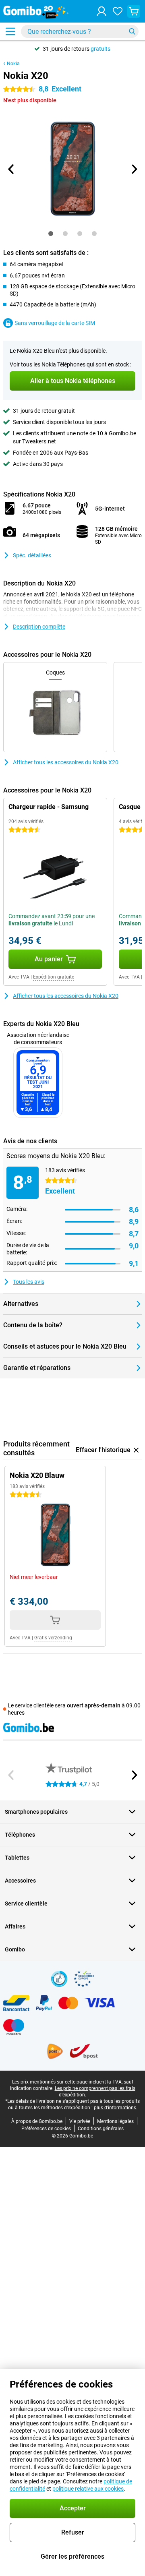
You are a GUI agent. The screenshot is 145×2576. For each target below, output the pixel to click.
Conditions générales (101, 2129)
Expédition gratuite (54, 977)
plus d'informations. (116, 2108)
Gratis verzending (53, 1638)
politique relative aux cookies (88, 2489)
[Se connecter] (101, 11)
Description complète (39, 627)
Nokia (13, 64)
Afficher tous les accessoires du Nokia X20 (66, 762)
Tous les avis (29, 1282)
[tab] (51, 234)
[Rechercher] (132, 31)
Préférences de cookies (46, 2129)
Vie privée (80, 2121)
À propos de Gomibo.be (37, 2121)
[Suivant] (134, 169)
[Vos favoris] (118, 11)
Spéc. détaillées (32, 555)
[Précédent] (11, 169)
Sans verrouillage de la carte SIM (55, 323)
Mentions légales (115, 2121)
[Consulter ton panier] (134, 11)
